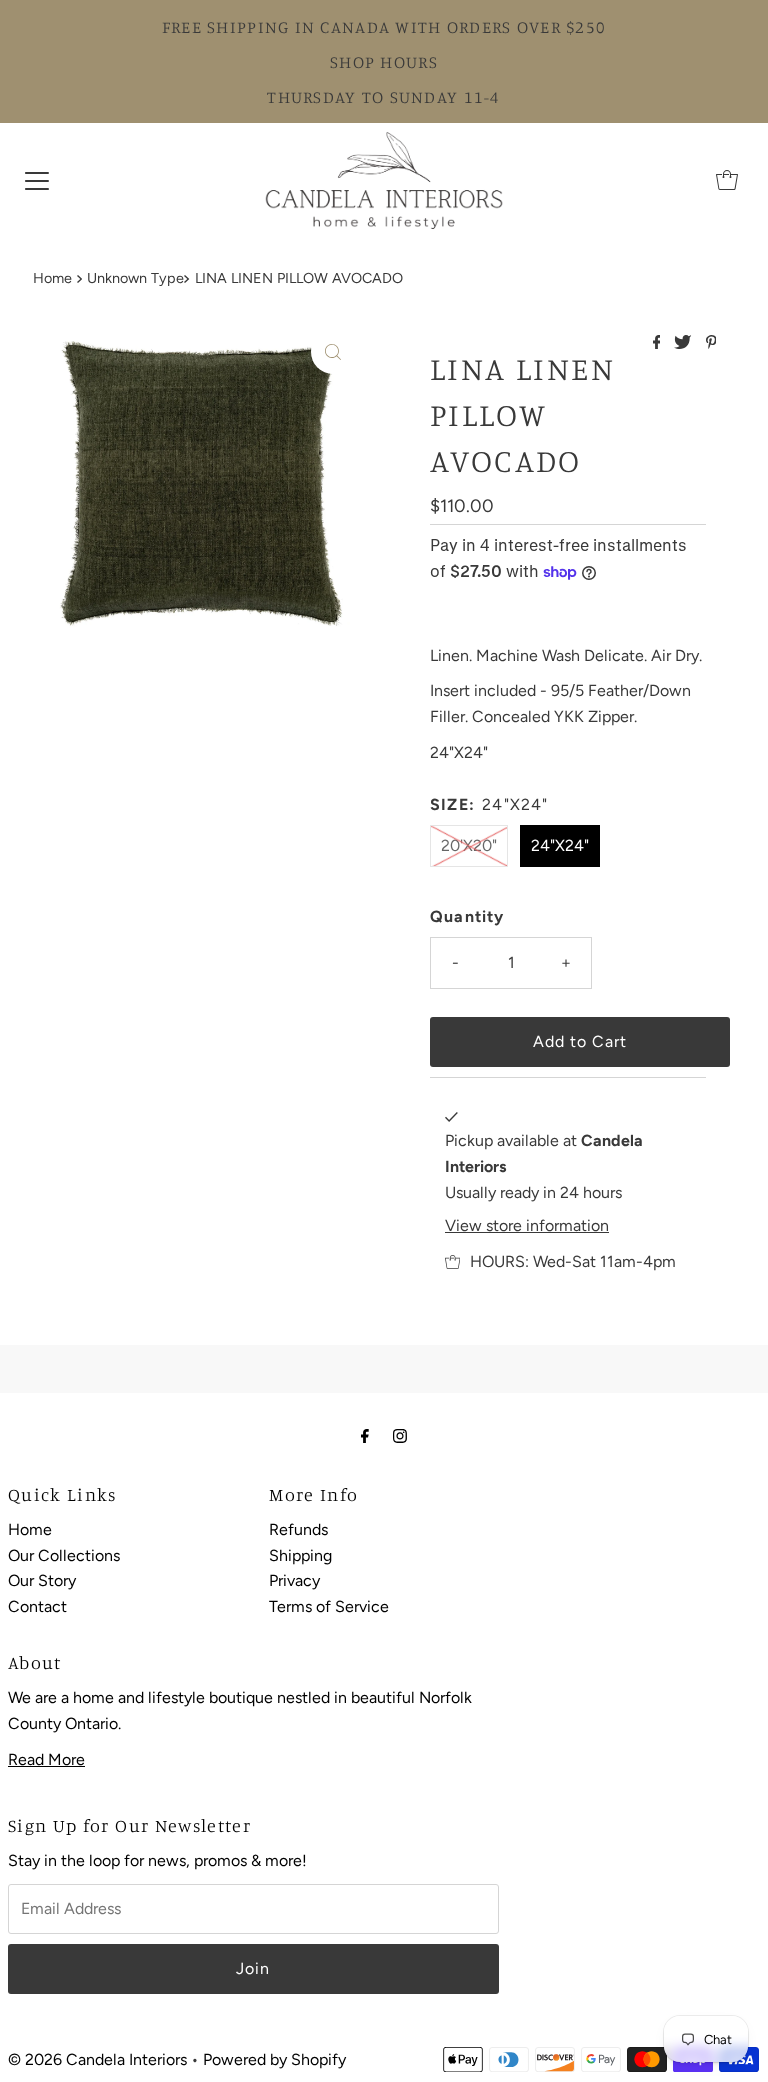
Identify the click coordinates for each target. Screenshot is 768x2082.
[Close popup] (695, 1748)
